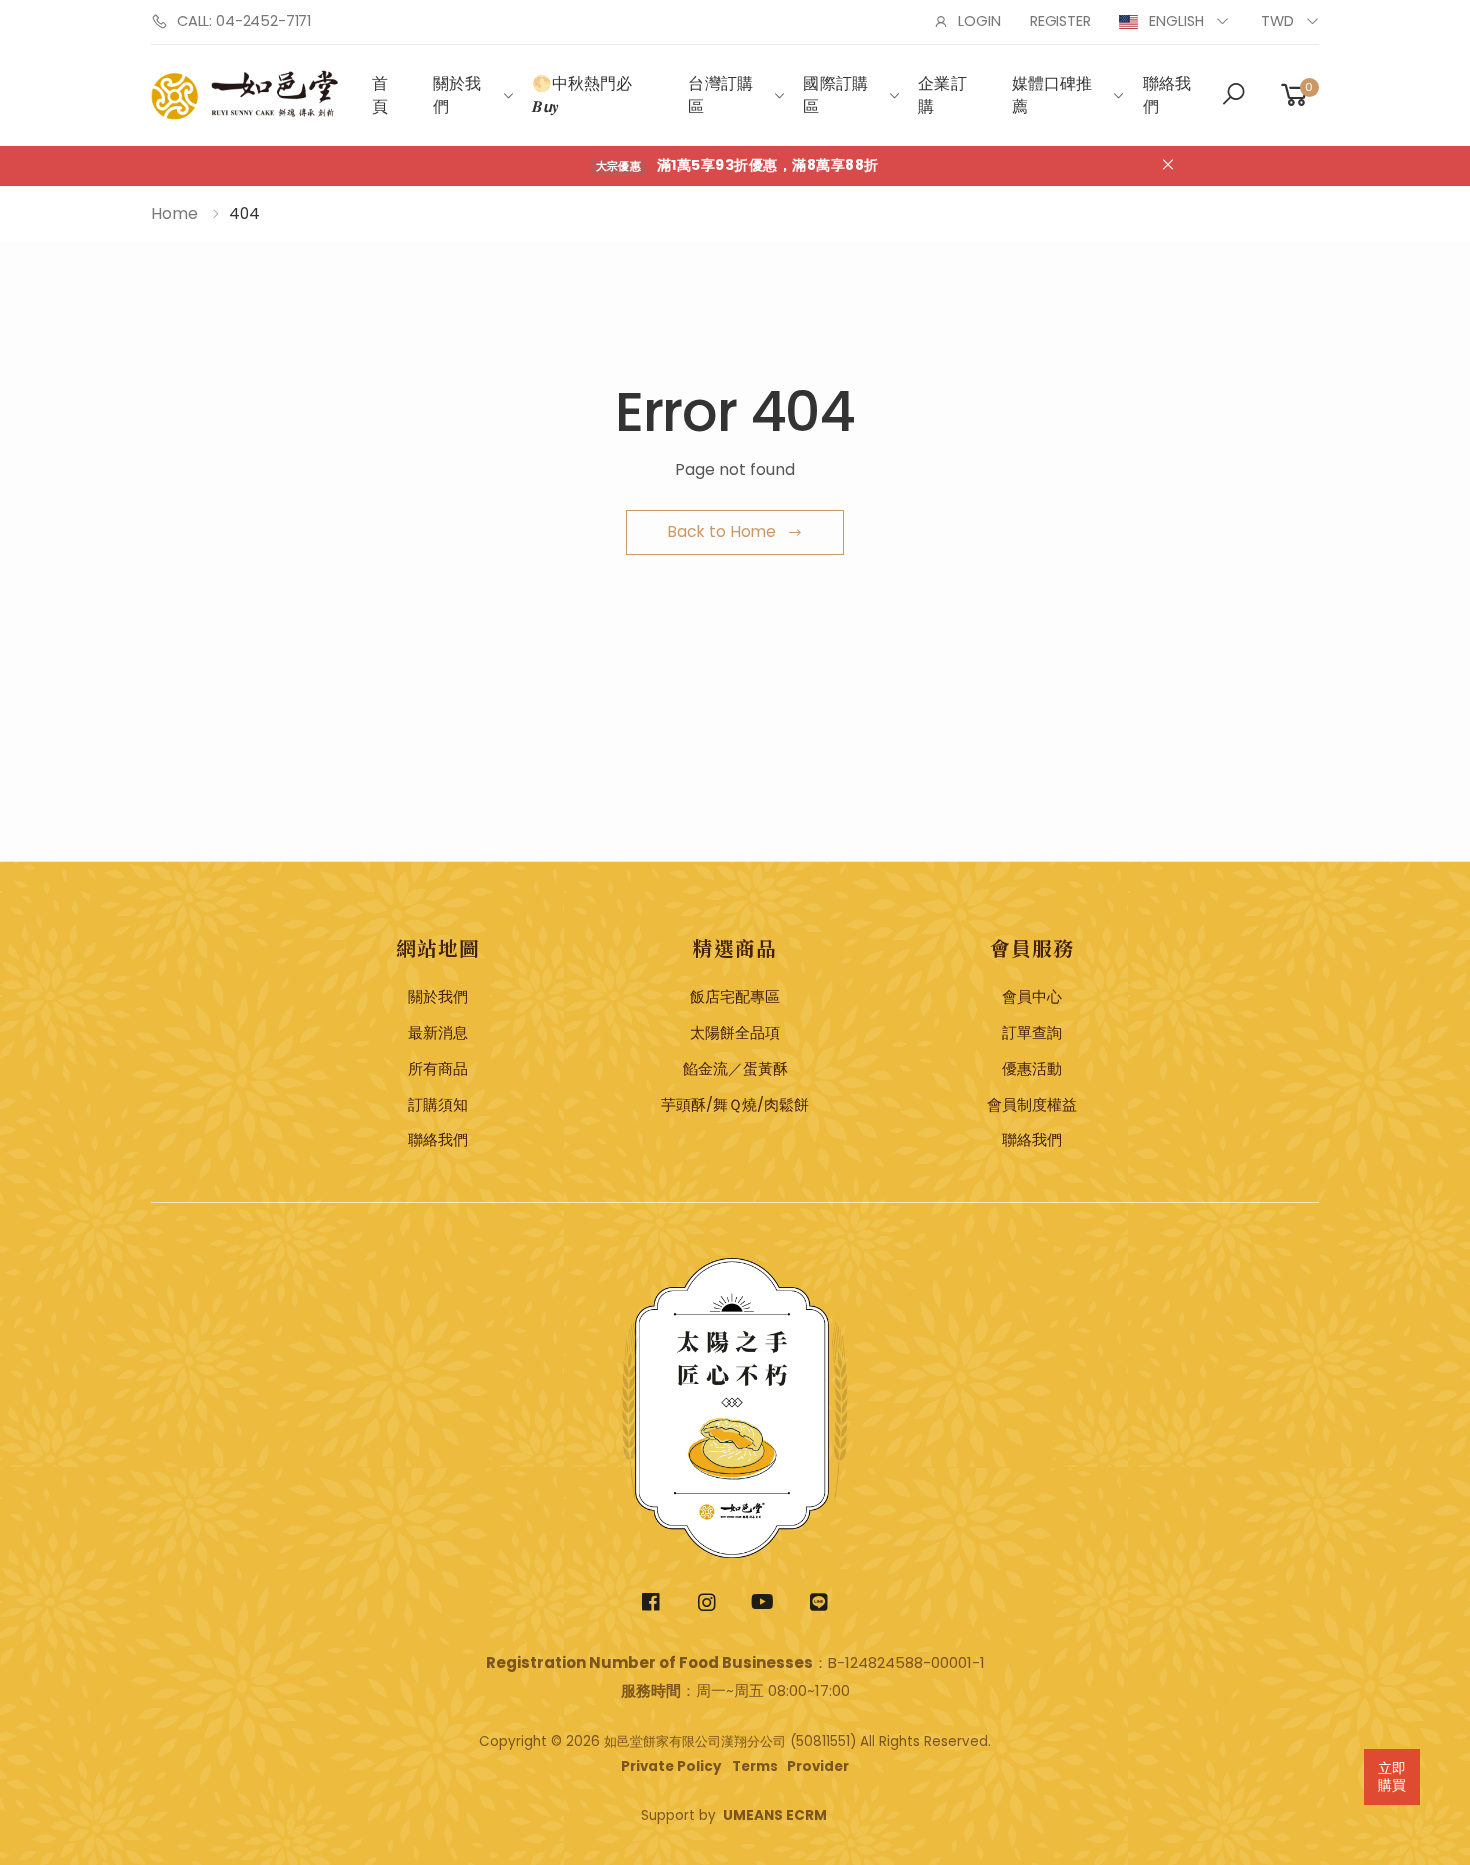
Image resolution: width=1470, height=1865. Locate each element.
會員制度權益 (1032, 1105)
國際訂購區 (835, 95)
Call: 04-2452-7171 (244, 21)
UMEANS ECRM (775, 1815)
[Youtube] (763, 1602)
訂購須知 (438, 1105)
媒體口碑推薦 (1052, 95)
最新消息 (438, 1033)
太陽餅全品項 (735, 1033)
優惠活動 (1032, 1069)
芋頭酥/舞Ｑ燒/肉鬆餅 (735, 1105)
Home (174, 213)
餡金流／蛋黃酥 (735, 1069)
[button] (1233, 96)
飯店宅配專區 (735, 997)
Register (1060, 21)
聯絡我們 (1167, 95)
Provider (818, 1766)
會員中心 (1032, 997)
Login (979, 21)
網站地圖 (438, 947)
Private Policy (671, 1766)
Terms (755, 1766)
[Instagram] (707, 1602)
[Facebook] (651, 1602)
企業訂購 (942, 95)
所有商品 (438, 1069)
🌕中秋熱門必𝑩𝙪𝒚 (582, 95)
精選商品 (735, 947)
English (1176, 21)
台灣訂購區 (720, 95)
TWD (1277, 21)
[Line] (819, 1602)
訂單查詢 (1032, 1033)
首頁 (380, 95)
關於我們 (457, 95)
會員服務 (1032, 947)
